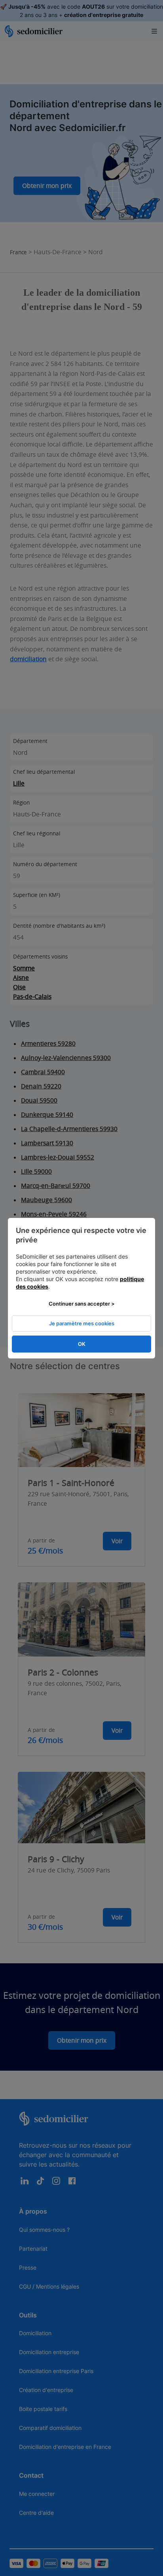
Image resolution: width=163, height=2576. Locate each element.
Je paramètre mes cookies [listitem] (82, 1323)
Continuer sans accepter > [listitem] (82, 1304)
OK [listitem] (82, 1344)
